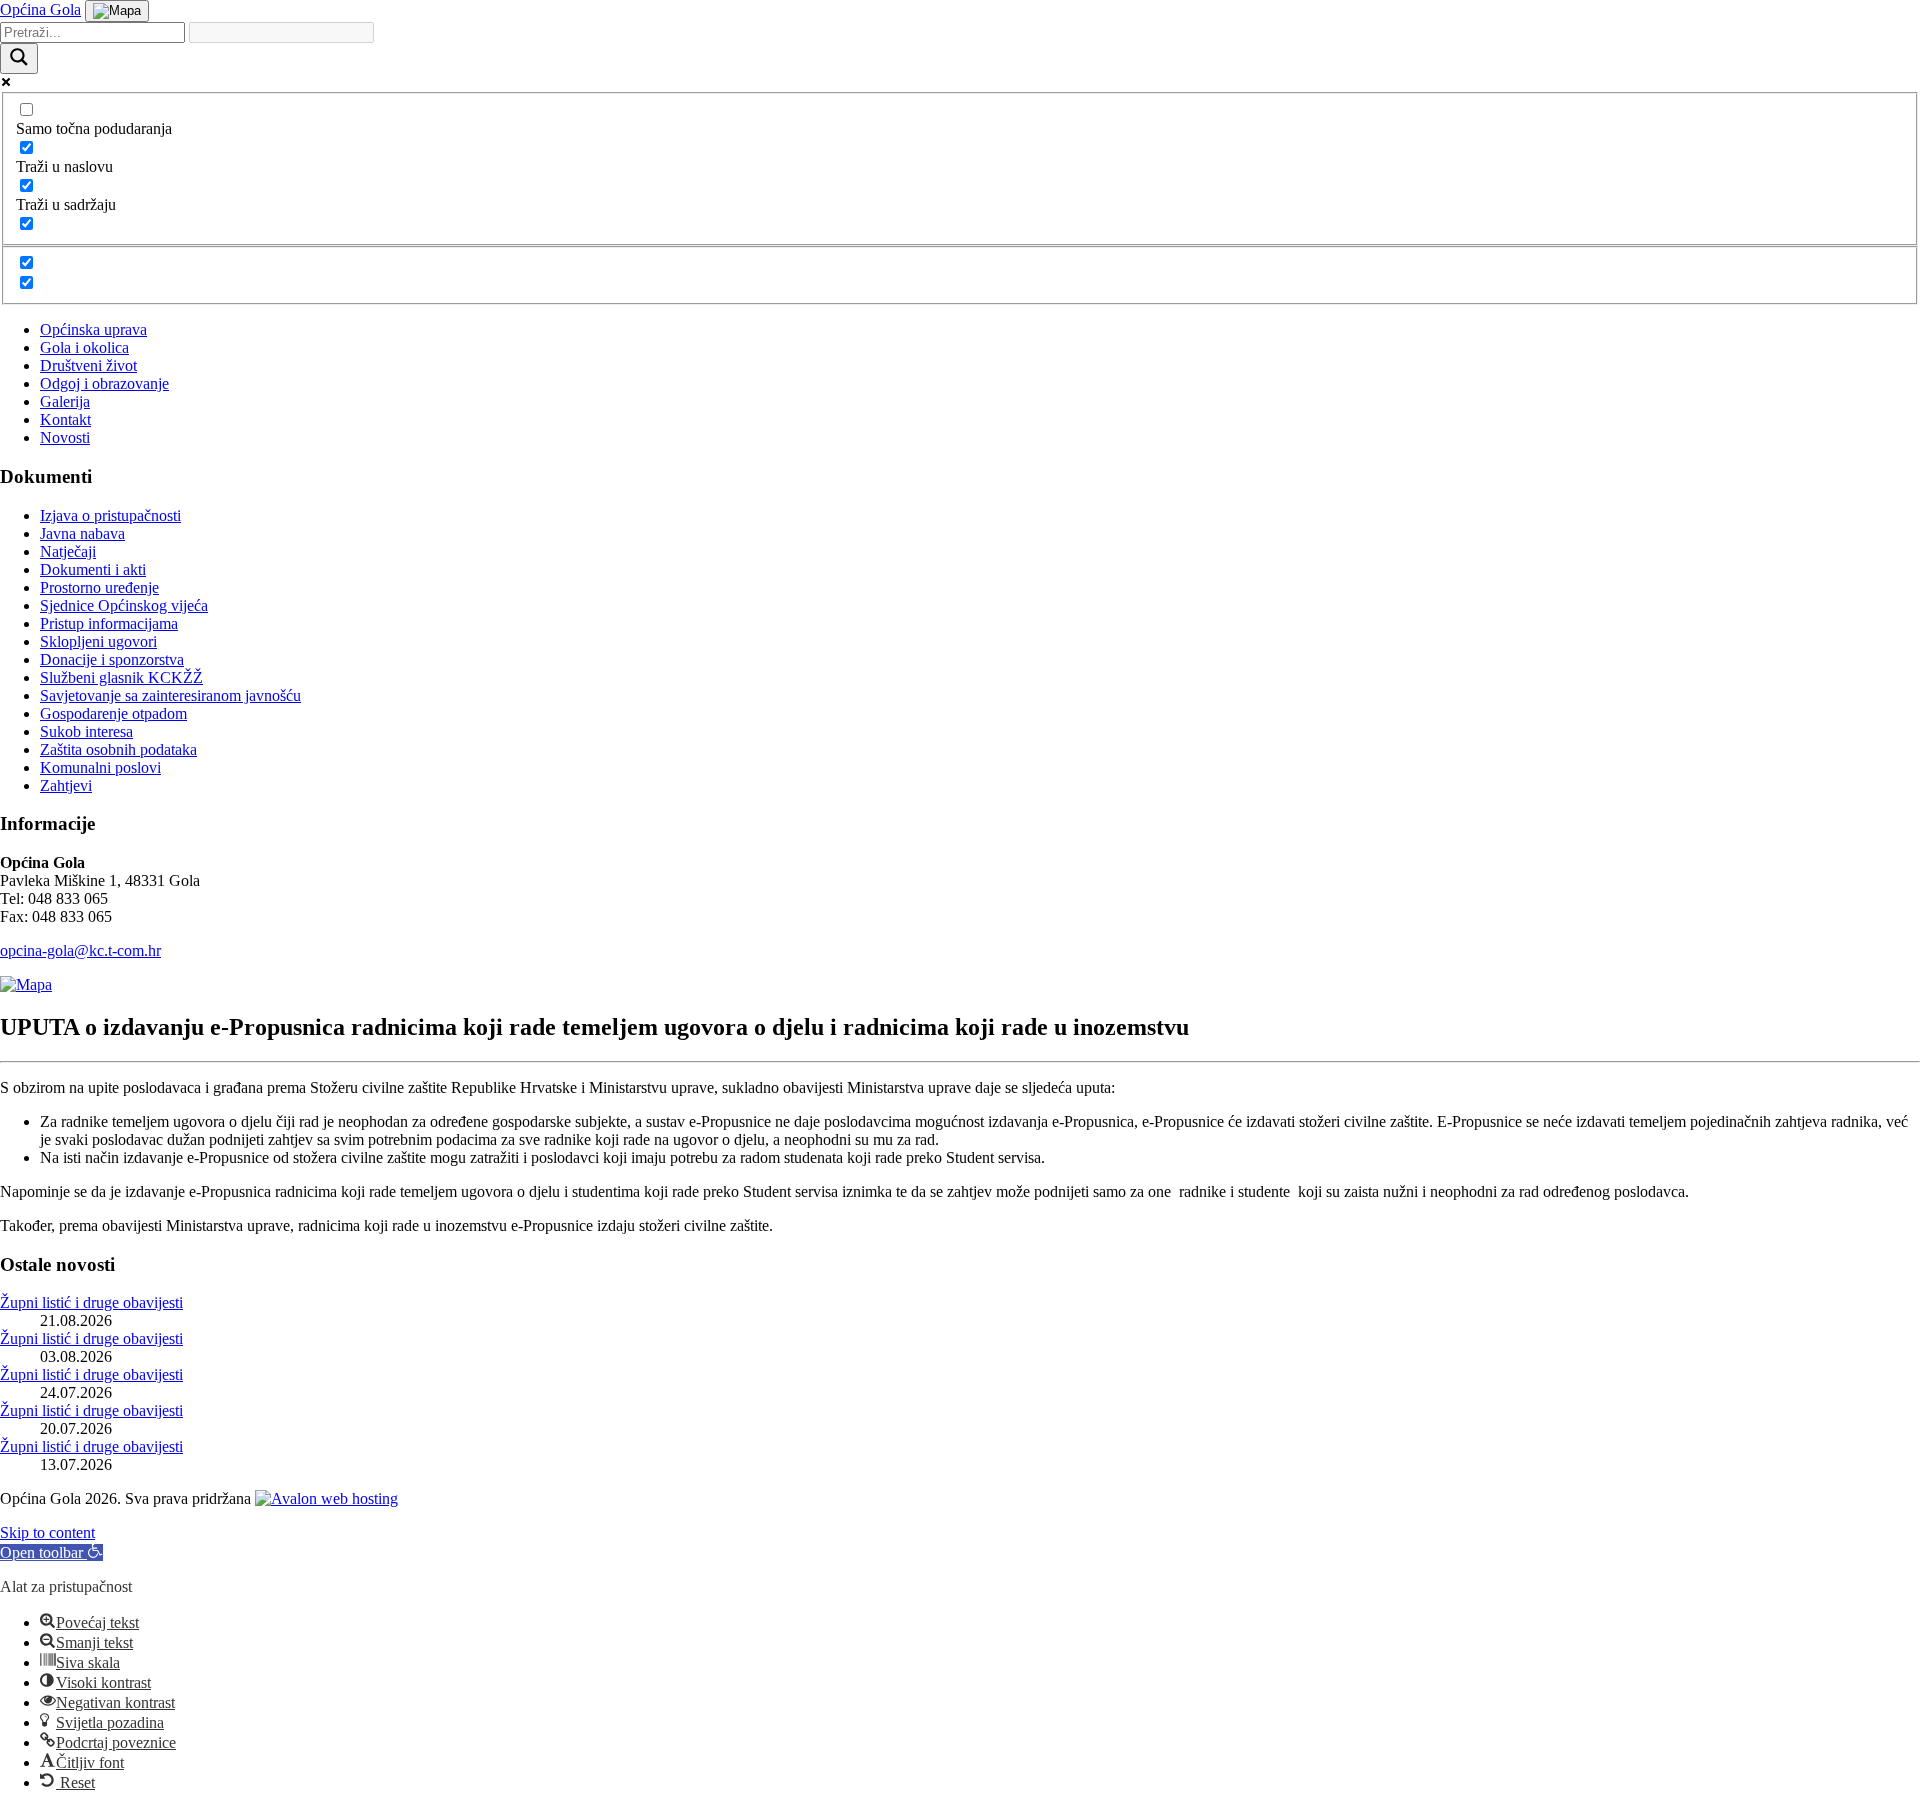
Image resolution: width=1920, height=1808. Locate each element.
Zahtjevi (66, 785)
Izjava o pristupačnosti (110, 515)
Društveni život (88, 365)
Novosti (65, 437)
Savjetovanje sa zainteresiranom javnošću (170, 695)
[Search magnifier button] (19, 58)
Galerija (65, 401)
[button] (51, 1552)
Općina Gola (40, 9)
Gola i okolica (84, 347)
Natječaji (68, 551)
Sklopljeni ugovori (98, 641)
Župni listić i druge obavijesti (91, 1302)
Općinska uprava (93, 329)
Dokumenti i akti (93, 569)
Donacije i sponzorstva (112, 659)
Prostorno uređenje (99, 587)
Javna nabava (82, 533)
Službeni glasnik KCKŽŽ (121, 677)
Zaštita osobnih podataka (118, 749)
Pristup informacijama (109, 623)
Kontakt (65, 419)
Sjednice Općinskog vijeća (124, 605)
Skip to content (47, 1532)
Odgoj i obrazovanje (104, 383)
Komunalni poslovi (100, 767)
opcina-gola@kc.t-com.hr (80, 950)
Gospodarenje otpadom (113, 713)
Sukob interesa (86, 731)
